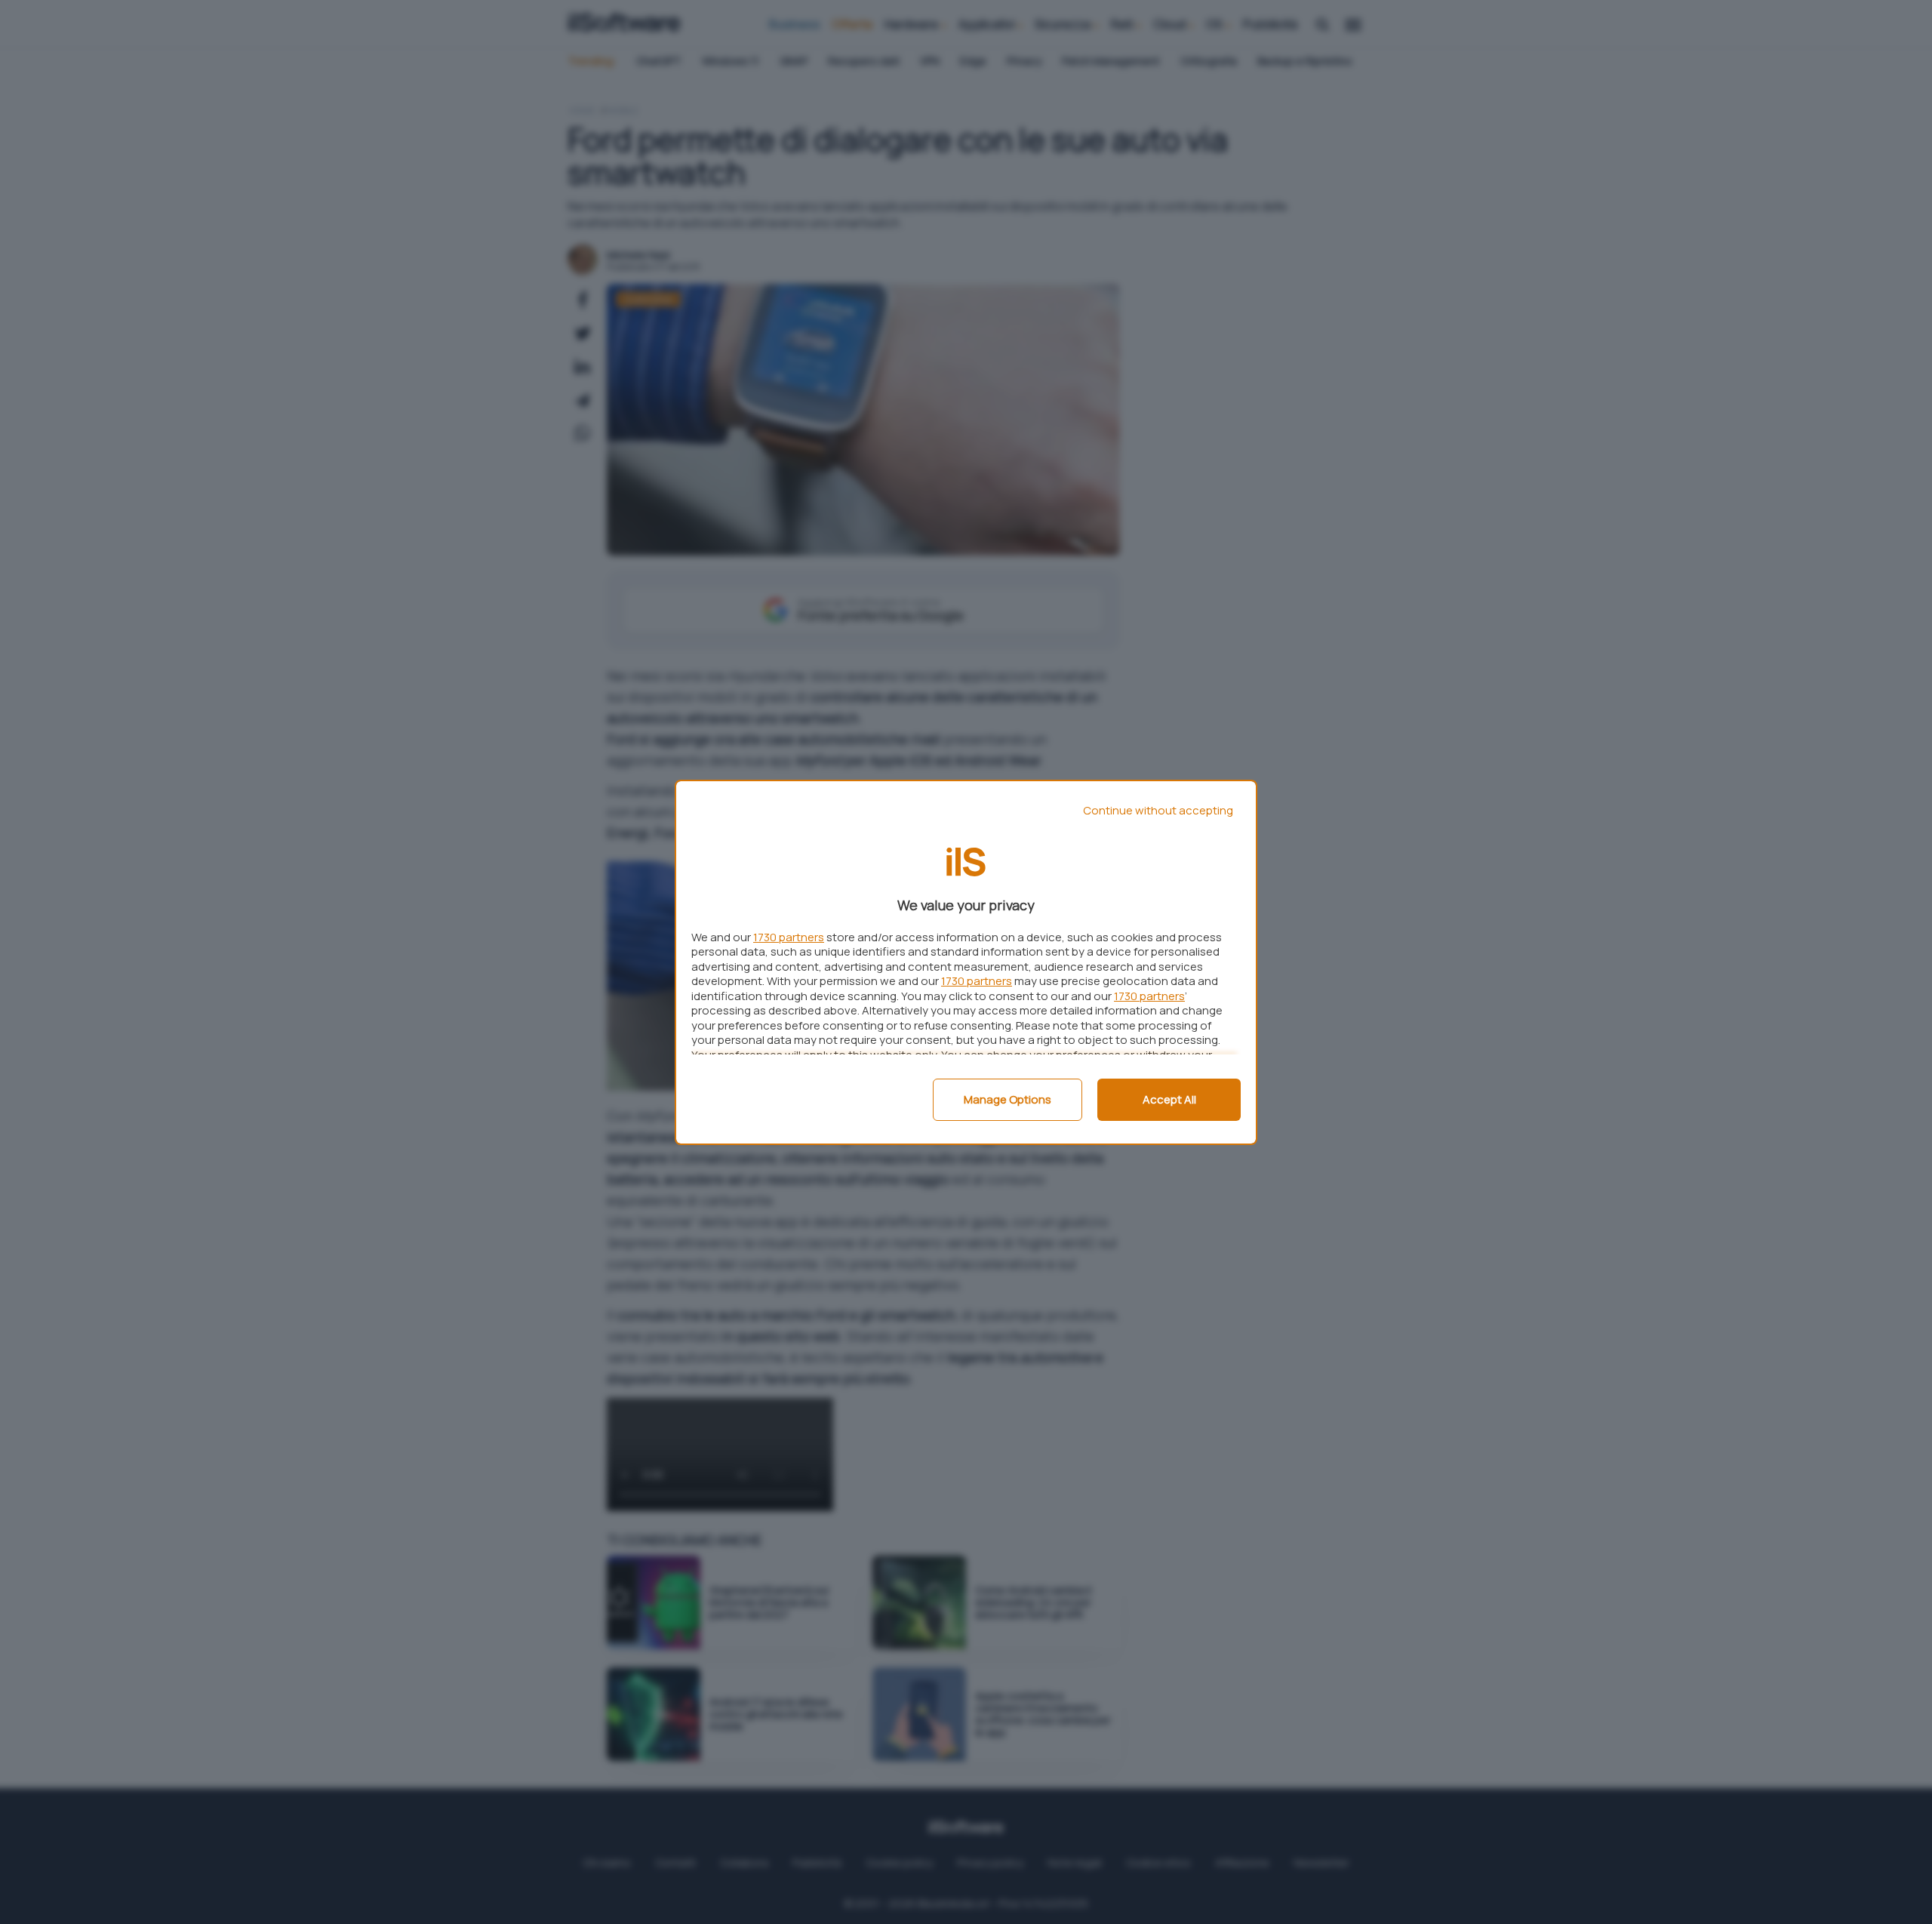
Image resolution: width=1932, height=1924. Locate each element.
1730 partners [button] (789, 937)
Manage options (1008, 1099)
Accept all (1169, 1099)
